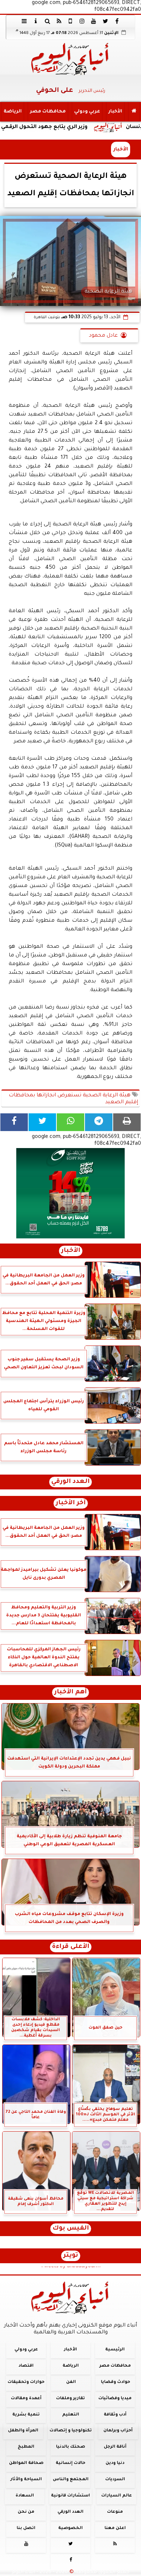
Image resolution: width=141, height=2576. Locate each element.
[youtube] (94, 21)
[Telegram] (99, 1122)
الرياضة (13, 112)
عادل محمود (103, 336)
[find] (47, 21)
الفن (71, 2382)
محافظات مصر (48, 112)
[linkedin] (82, 21)
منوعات (115, 2512)
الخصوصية (70, 2528)
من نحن (26, 2512)
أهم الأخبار (70, 1692)
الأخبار (115, 112)
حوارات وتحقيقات (26, 2382)
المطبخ (26, 2447)
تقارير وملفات (70, 2398)
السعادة (25, 2496)
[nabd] (70, 21)
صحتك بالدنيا (70, 2447)
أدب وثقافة (115, 2415)
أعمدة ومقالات (26, 2398)
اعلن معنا (115, 2528)
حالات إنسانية (70, 2463)
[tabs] (24, 21)
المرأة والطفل (23, 2431)
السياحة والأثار (26, 2480)
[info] (36, 21)
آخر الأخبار (71, 1503)
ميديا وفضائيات (115, 2398)
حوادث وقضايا (116, 2382)
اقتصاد (26, 2366)
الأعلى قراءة (71, 1947)
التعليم (71, 2415)
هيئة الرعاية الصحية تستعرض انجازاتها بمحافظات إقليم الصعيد (73, 1099)
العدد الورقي (70, 1482)
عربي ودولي (87, 112)
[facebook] (117, 21)
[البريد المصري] (70, 1193)
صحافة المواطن (26, 2463)
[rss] (59, 21)
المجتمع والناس (71, 2480)
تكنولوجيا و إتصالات (71, 2431)
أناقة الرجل (115, 2447)
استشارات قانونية (70, 2496)
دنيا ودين (115, 2463)
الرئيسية (115, 2350)
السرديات (115, 2480)
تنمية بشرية (26, 2415)
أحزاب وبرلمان (118, 2431)
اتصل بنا (26, 2528)
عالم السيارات (117, 2496)
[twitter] (105, 21)
